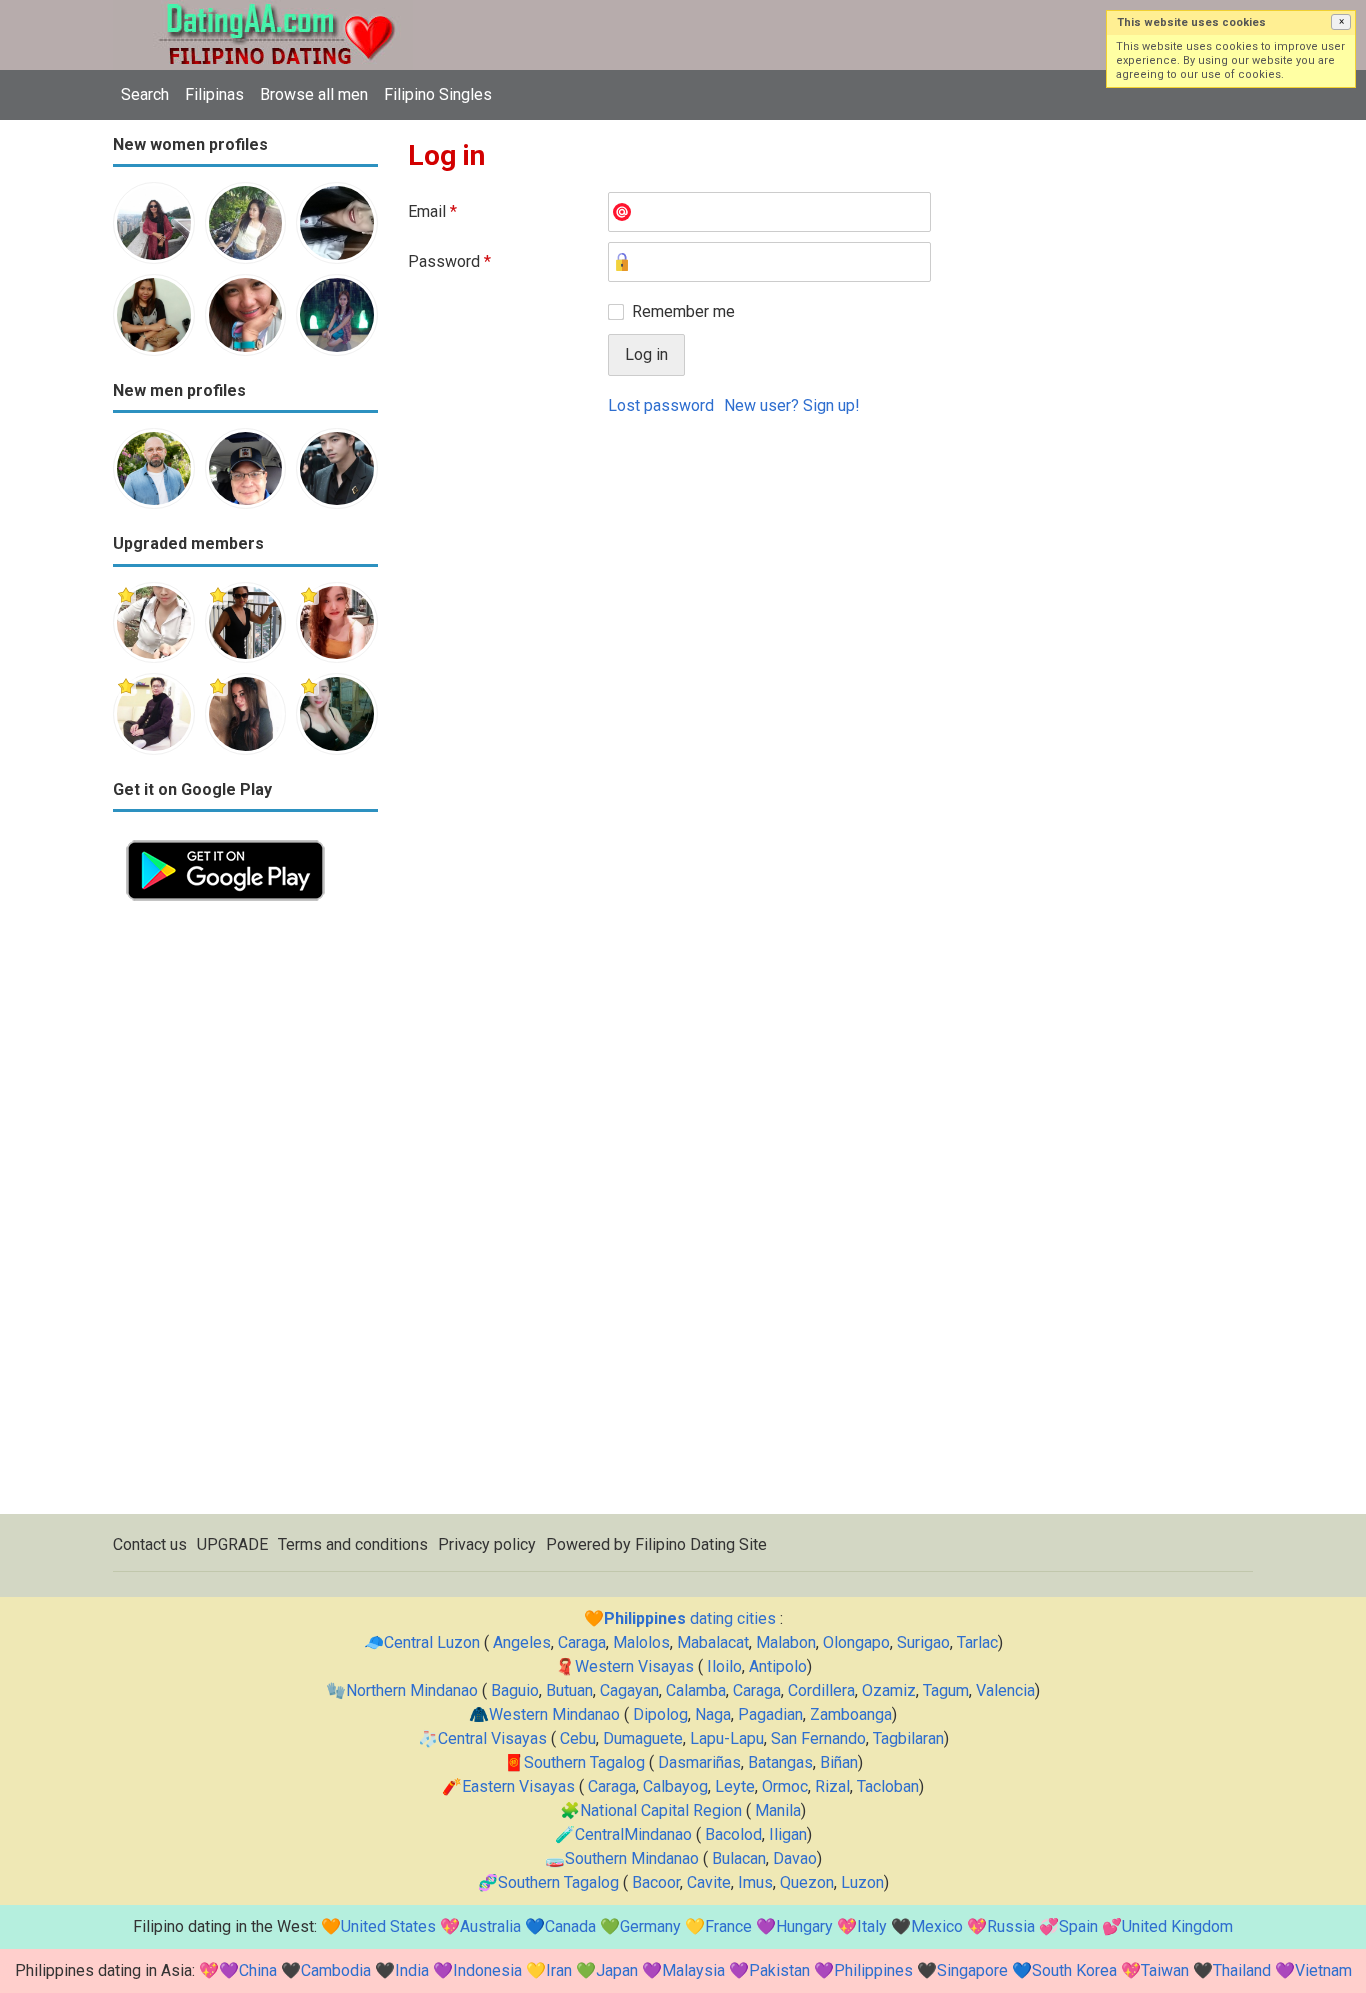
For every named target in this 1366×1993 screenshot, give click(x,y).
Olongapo (856, 1642)
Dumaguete (643, 1738)
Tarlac (977, 1642)
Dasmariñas (699, 1762)
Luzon (862, 1882)
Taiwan (1165, 1970)
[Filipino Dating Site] (263, 11)
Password (449, 261)
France (728, 1926)
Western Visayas (634, 1666)
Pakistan (779, 1970)
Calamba (696, 1690)
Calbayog (675, 1786)
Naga (713, 1714)
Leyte (735, 1786)
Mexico (937, 1926)
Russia (1011, 1926)
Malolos (641, 1642)
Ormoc (785, 1786)
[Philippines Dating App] (225, 838)
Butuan (569, 1690)
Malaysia (693, 1970)
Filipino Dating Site (701, 1544)
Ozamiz (889, 1690)
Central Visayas (492, 1738)
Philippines (873, 1970)
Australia (490, 1926)
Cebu (578, 1738)
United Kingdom (1177, 1926)
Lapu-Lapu (727, 1738)
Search (145, 94)
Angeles (522, 1642)
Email (432, 211)
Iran (559, 1970)
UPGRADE (232, 1544)
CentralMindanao (633, 1834)
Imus (755, 1882)
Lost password (661, 405)
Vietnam (1323, 1970)
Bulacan (739, 1858)
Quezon (807, 1882)
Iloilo (724, 1666)
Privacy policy (487, 1544)
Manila (778, 1810)
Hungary (804, 1926)
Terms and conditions (353, 1544)
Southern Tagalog (584, 1762)
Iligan (788, 1834)
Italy (872, 1926)
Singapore (972, 1970)
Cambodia (336, 1970)
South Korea (1074, 1970)
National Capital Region (661, 1810)
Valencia (1005, 1690)
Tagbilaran (908, 1738)
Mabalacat (713, 1642)
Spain (1078, 1926)
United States (388, 1926)
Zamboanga (851, 1714)
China (258, 1970)
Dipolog (660, 1714)
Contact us (150, 1544)
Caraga (582, 1642)
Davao (795, 1858)
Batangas (780, 1762)
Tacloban (888, 1786)
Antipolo (778, 1666)
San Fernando (818, 1738)
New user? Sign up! (792, 405)
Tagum (946, 1690)
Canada (570, 1926)
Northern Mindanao (412, 1690)
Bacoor (656, 1882)
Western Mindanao (554, 1714)
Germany (650, 1926)
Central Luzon (432, 1642)
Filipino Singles (438, 94)
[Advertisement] (245, 1214)
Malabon (786, 1642)
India (412, 1970)
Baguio (515, 1690)
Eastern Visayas (518, 1786)
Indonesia (487, 1970)
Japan (617, 1970)
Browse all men (314, 94)
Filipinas (214, 94)
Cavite (709, 1882)
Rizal (832, 1786)
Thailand (1242, 1970)
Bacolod (733, 1834)
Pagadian (770, 1714)
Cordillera (821, 1690)
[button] (1341, 22)
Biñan (839, 1762)
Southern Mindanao (632, 1858)
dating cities (690, 1618)
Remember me (683, 311)
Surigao (923, 1642)
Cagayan (629, 1690)
